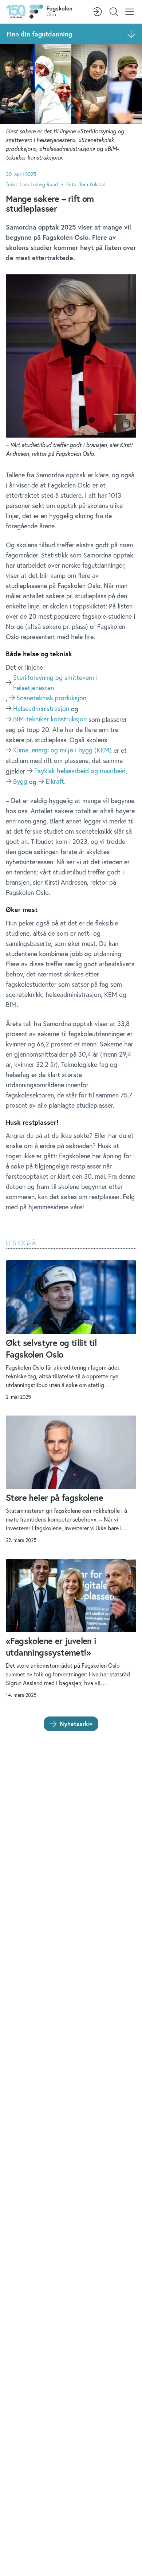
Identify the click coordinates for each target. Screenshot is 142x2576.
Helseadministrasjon (41, 708)
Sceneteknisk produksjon (51, 698)
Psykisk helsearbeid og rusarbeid (80, 771)
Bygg (20, 781)
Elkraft (55, 781)
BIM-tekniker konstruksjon (50, 719)
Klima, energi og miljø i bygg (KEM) (62, 750)
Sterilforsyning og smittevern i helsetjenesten (55, 682)
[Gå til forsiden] (39, 12)
